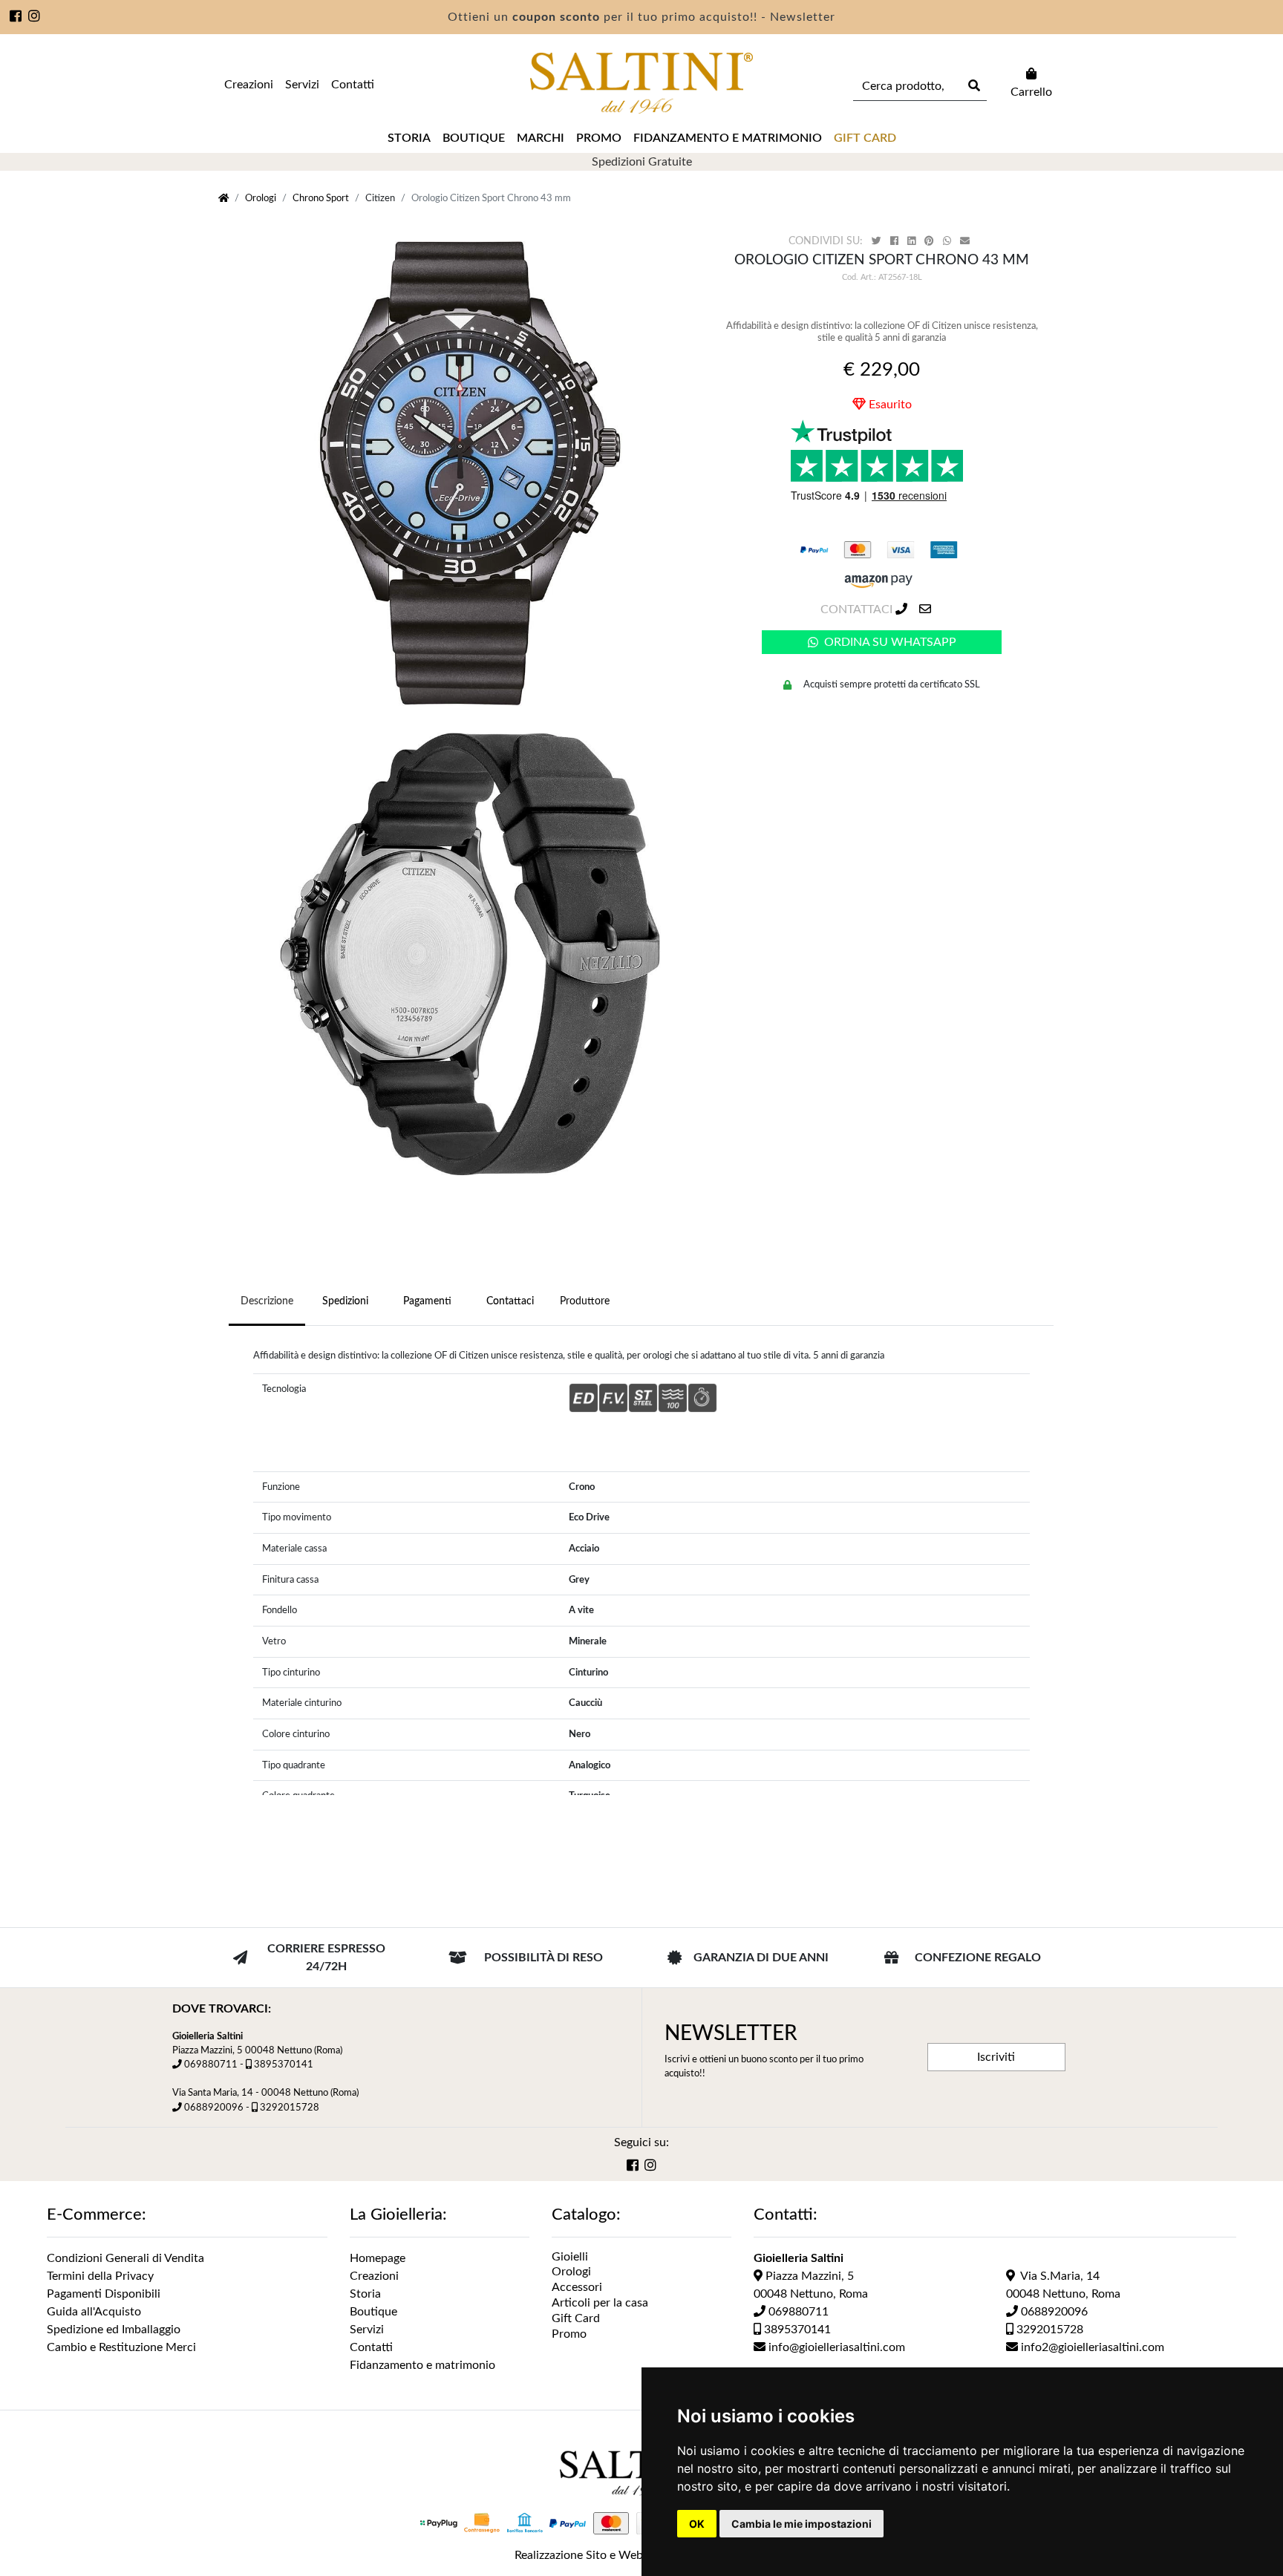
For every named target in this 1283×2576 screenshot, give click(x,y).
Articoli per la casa (600, 2303)
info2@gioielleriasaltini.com (1091, 2347)
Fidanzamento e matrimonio (728, 138)
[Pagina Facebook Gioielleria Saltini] (16, 18)
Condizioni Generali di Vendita (125, 2258)
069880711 (211, 2065)
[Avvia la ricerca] (973, 86)
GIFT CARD (865, 138)
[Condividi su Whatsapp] (949, 242)
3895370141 (284, 2065)
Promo (599, 138)
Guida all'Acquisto (94, 2312)
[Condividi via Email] (966, 242)
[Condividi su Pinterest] (931, 242)
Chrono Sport (321, 198)
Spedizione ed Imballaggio (114, 2330)
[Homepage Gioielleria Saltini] (223, 198)
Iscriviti (996, 2057)
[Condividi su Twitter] (878, 242)
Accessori (577, 2287)
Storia (409, 138)
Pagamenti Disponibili (104, 2294)
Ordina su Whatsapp (890, 642)
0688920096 (214, 2108)
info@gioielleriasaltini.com (835, 2347)
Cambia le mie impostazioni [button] (802, 2524)
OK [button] (697, 2524)
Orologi (261, 198)
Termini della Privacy (100, 2276)
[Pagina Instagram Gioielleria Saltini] (35, 18)
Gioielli (570, 2257)
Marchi (541, 138)
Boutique (474, 138)
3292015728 (290, 2108)
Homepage (378, 2258)
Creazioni (249, 85)
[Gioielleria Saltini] (641, 83)
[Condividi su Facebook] (896, 242)
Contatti (353, 85)
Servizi (302, 85)
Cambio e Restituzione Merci (121, 2347)
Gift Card (576, 2318)
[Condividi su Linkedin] (913, 242)
